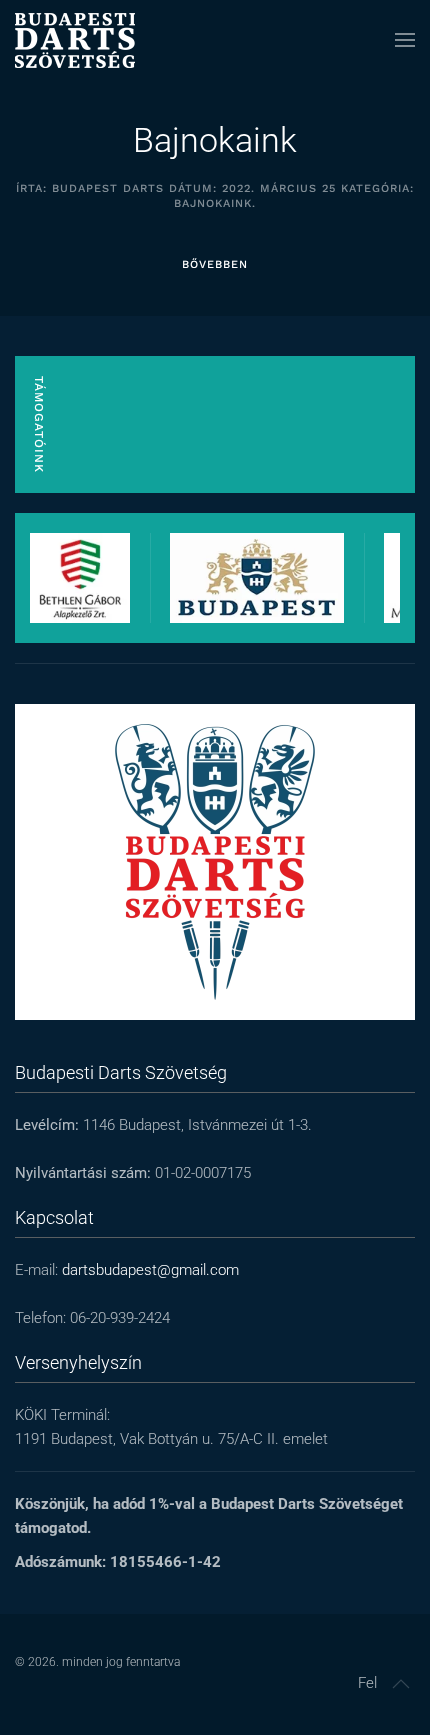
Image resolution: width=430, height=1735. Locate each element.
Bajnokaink (215, 140)
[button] (405, 40)
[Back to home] (75, 40)
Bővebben (215, 264)
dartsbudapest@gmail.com (150, 1270)
